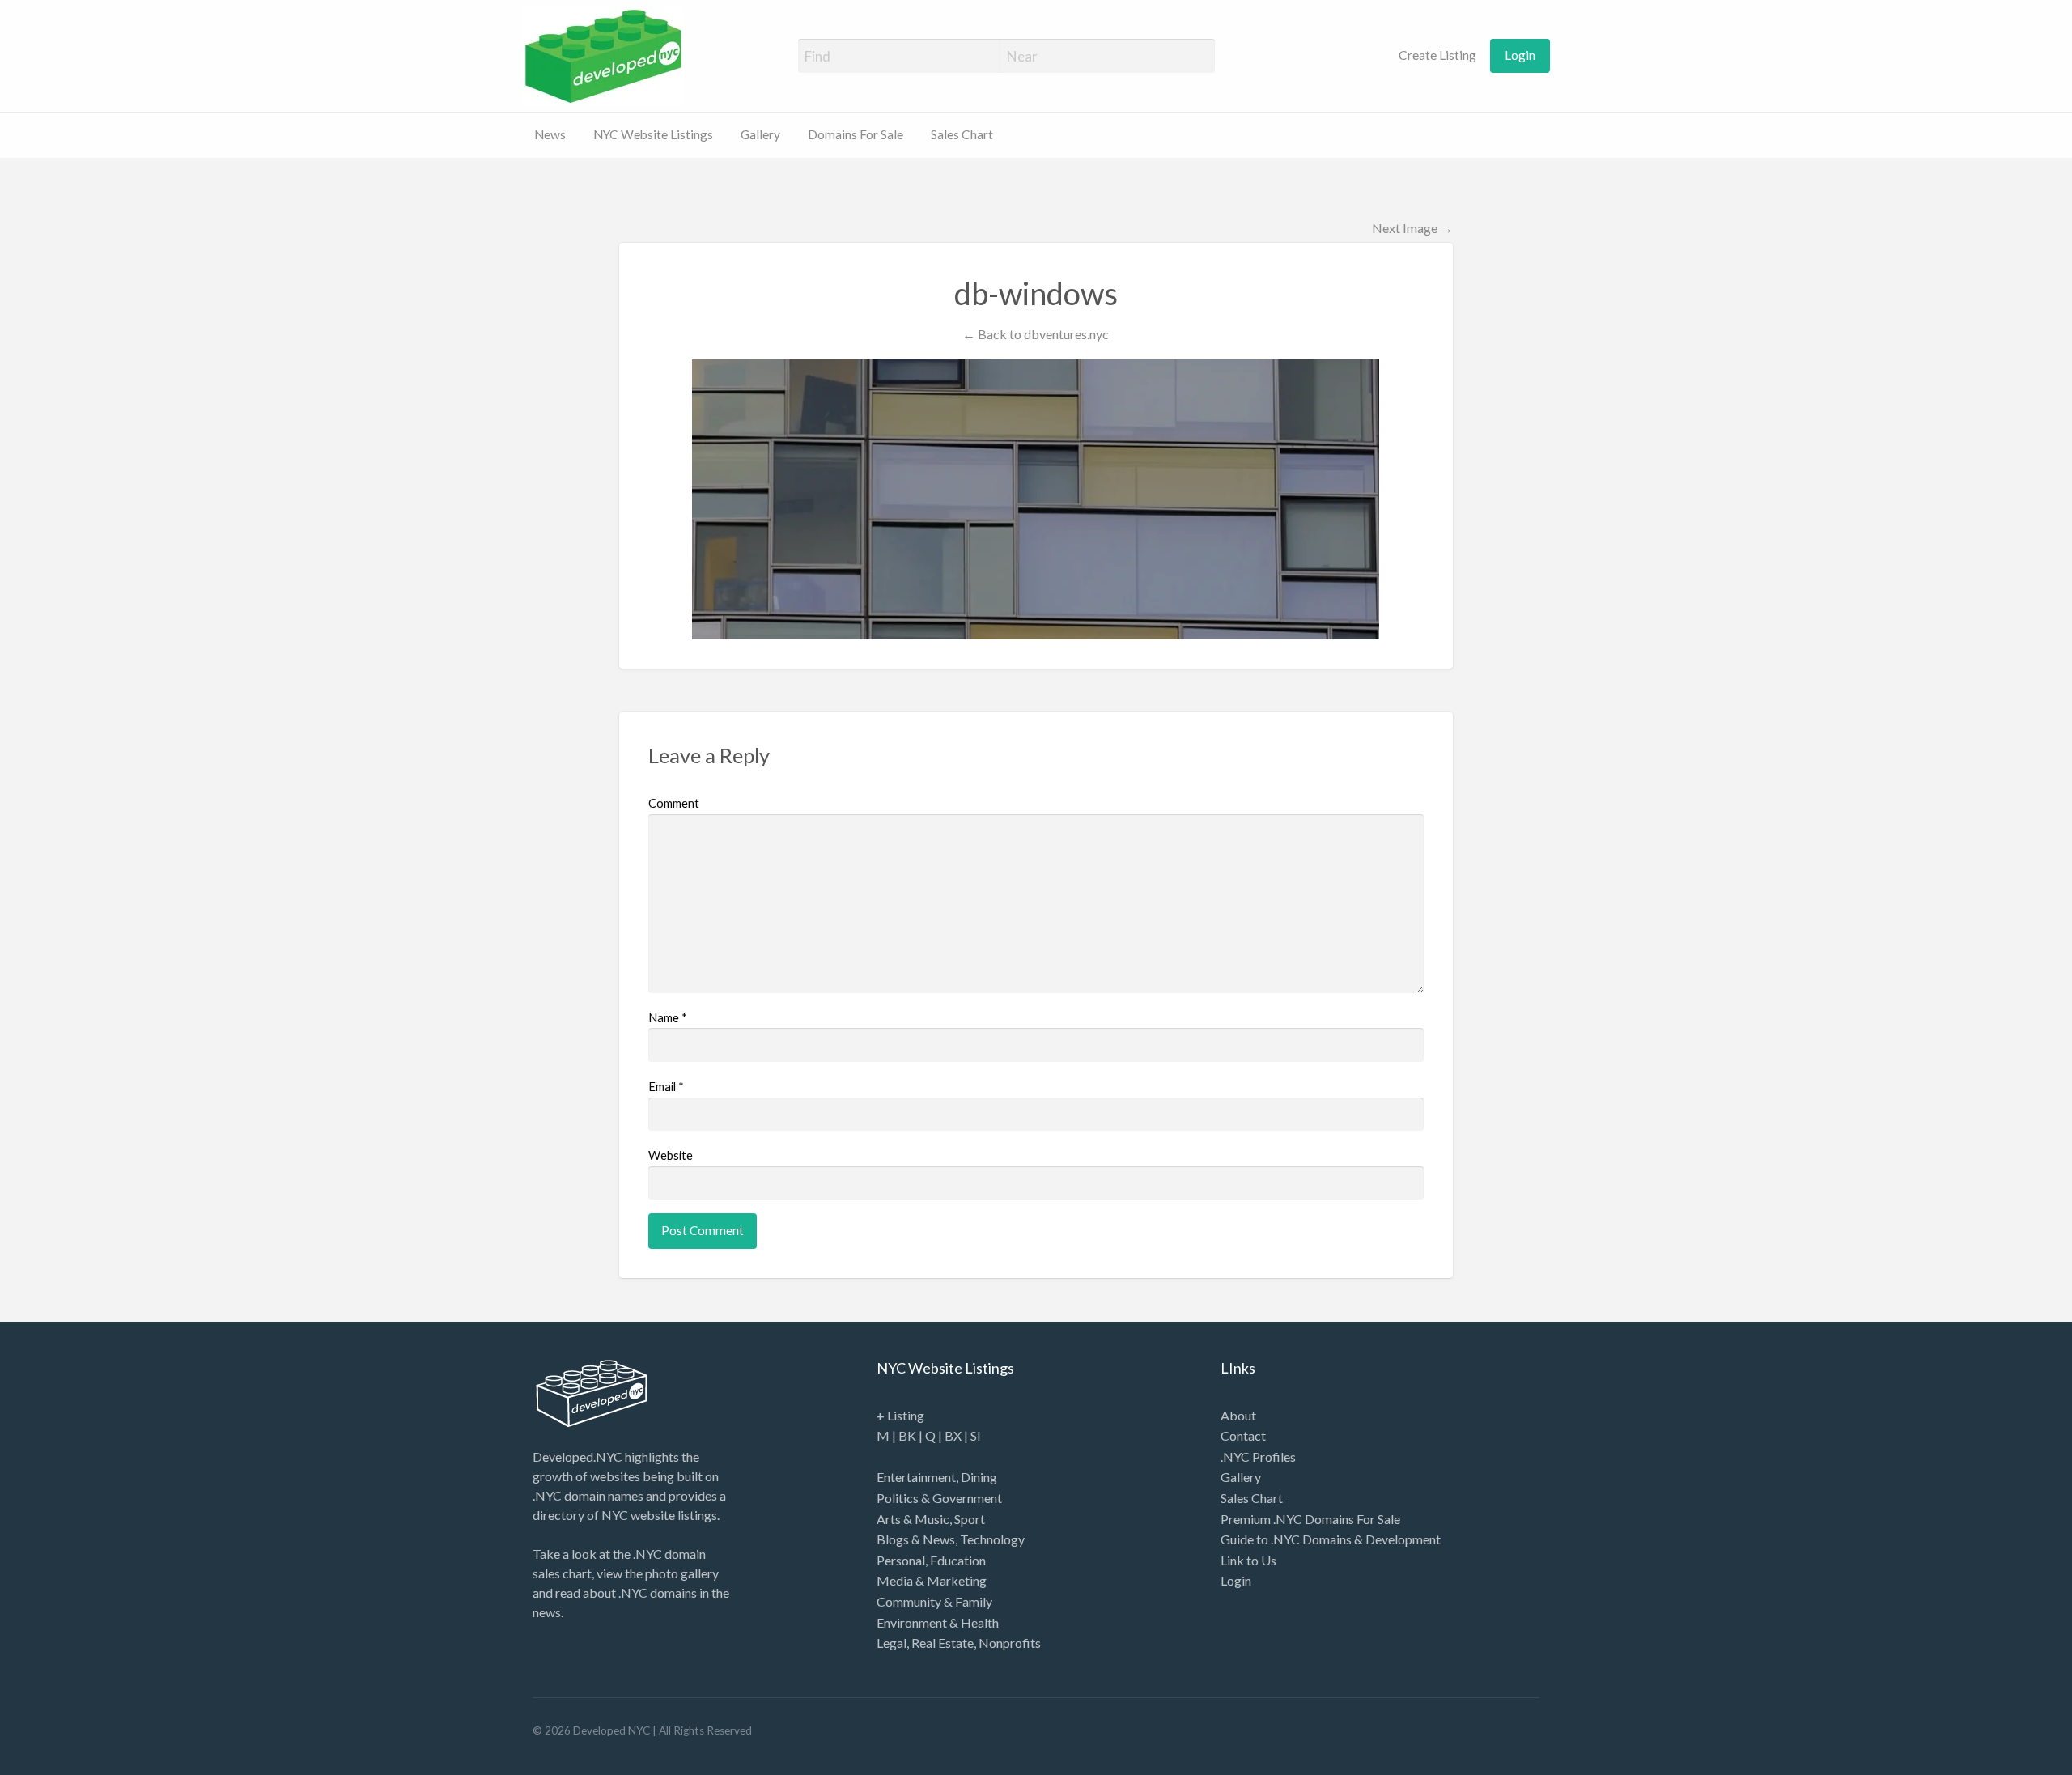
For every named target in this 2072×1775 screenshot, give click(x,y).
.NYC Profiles (1258, 1457)
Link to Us (1248, 1560)
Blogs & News (916, 1539)
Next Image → (1412, 228)
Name (668, 1017)
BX (953, 1435)
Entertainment (916, 1477)
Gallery (760, 134)
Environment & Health (938, 1622)
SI (976, 1435)
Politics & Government (939, 1498)
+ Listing (900, 1415)
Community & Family (934, 1601)
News (550, 134)
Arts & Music (913, 1519)
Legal (892, 1643)
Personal (901, 1560)
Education (958, 1560)
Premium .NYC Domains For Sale (1310, 1519)
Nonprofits (1010, 1643)
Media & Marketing (932, 1580)
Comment (674, 803)
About (1238, 1415)
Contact (1243, 1435)
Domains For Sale (856, 134)
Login (1520, 55)
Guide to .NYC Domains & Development (1331, 1539)
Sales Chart (962, 134)
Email (666, 1086)
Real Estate (943, 1643)
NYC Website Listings (653, 134)
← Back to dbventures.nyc (1036, 334)
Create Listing (1436, 55)
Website (671, 1155)
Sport (970, 1519)
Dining (979, 1477)
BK (907, 1435)
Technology (992, 1539)
